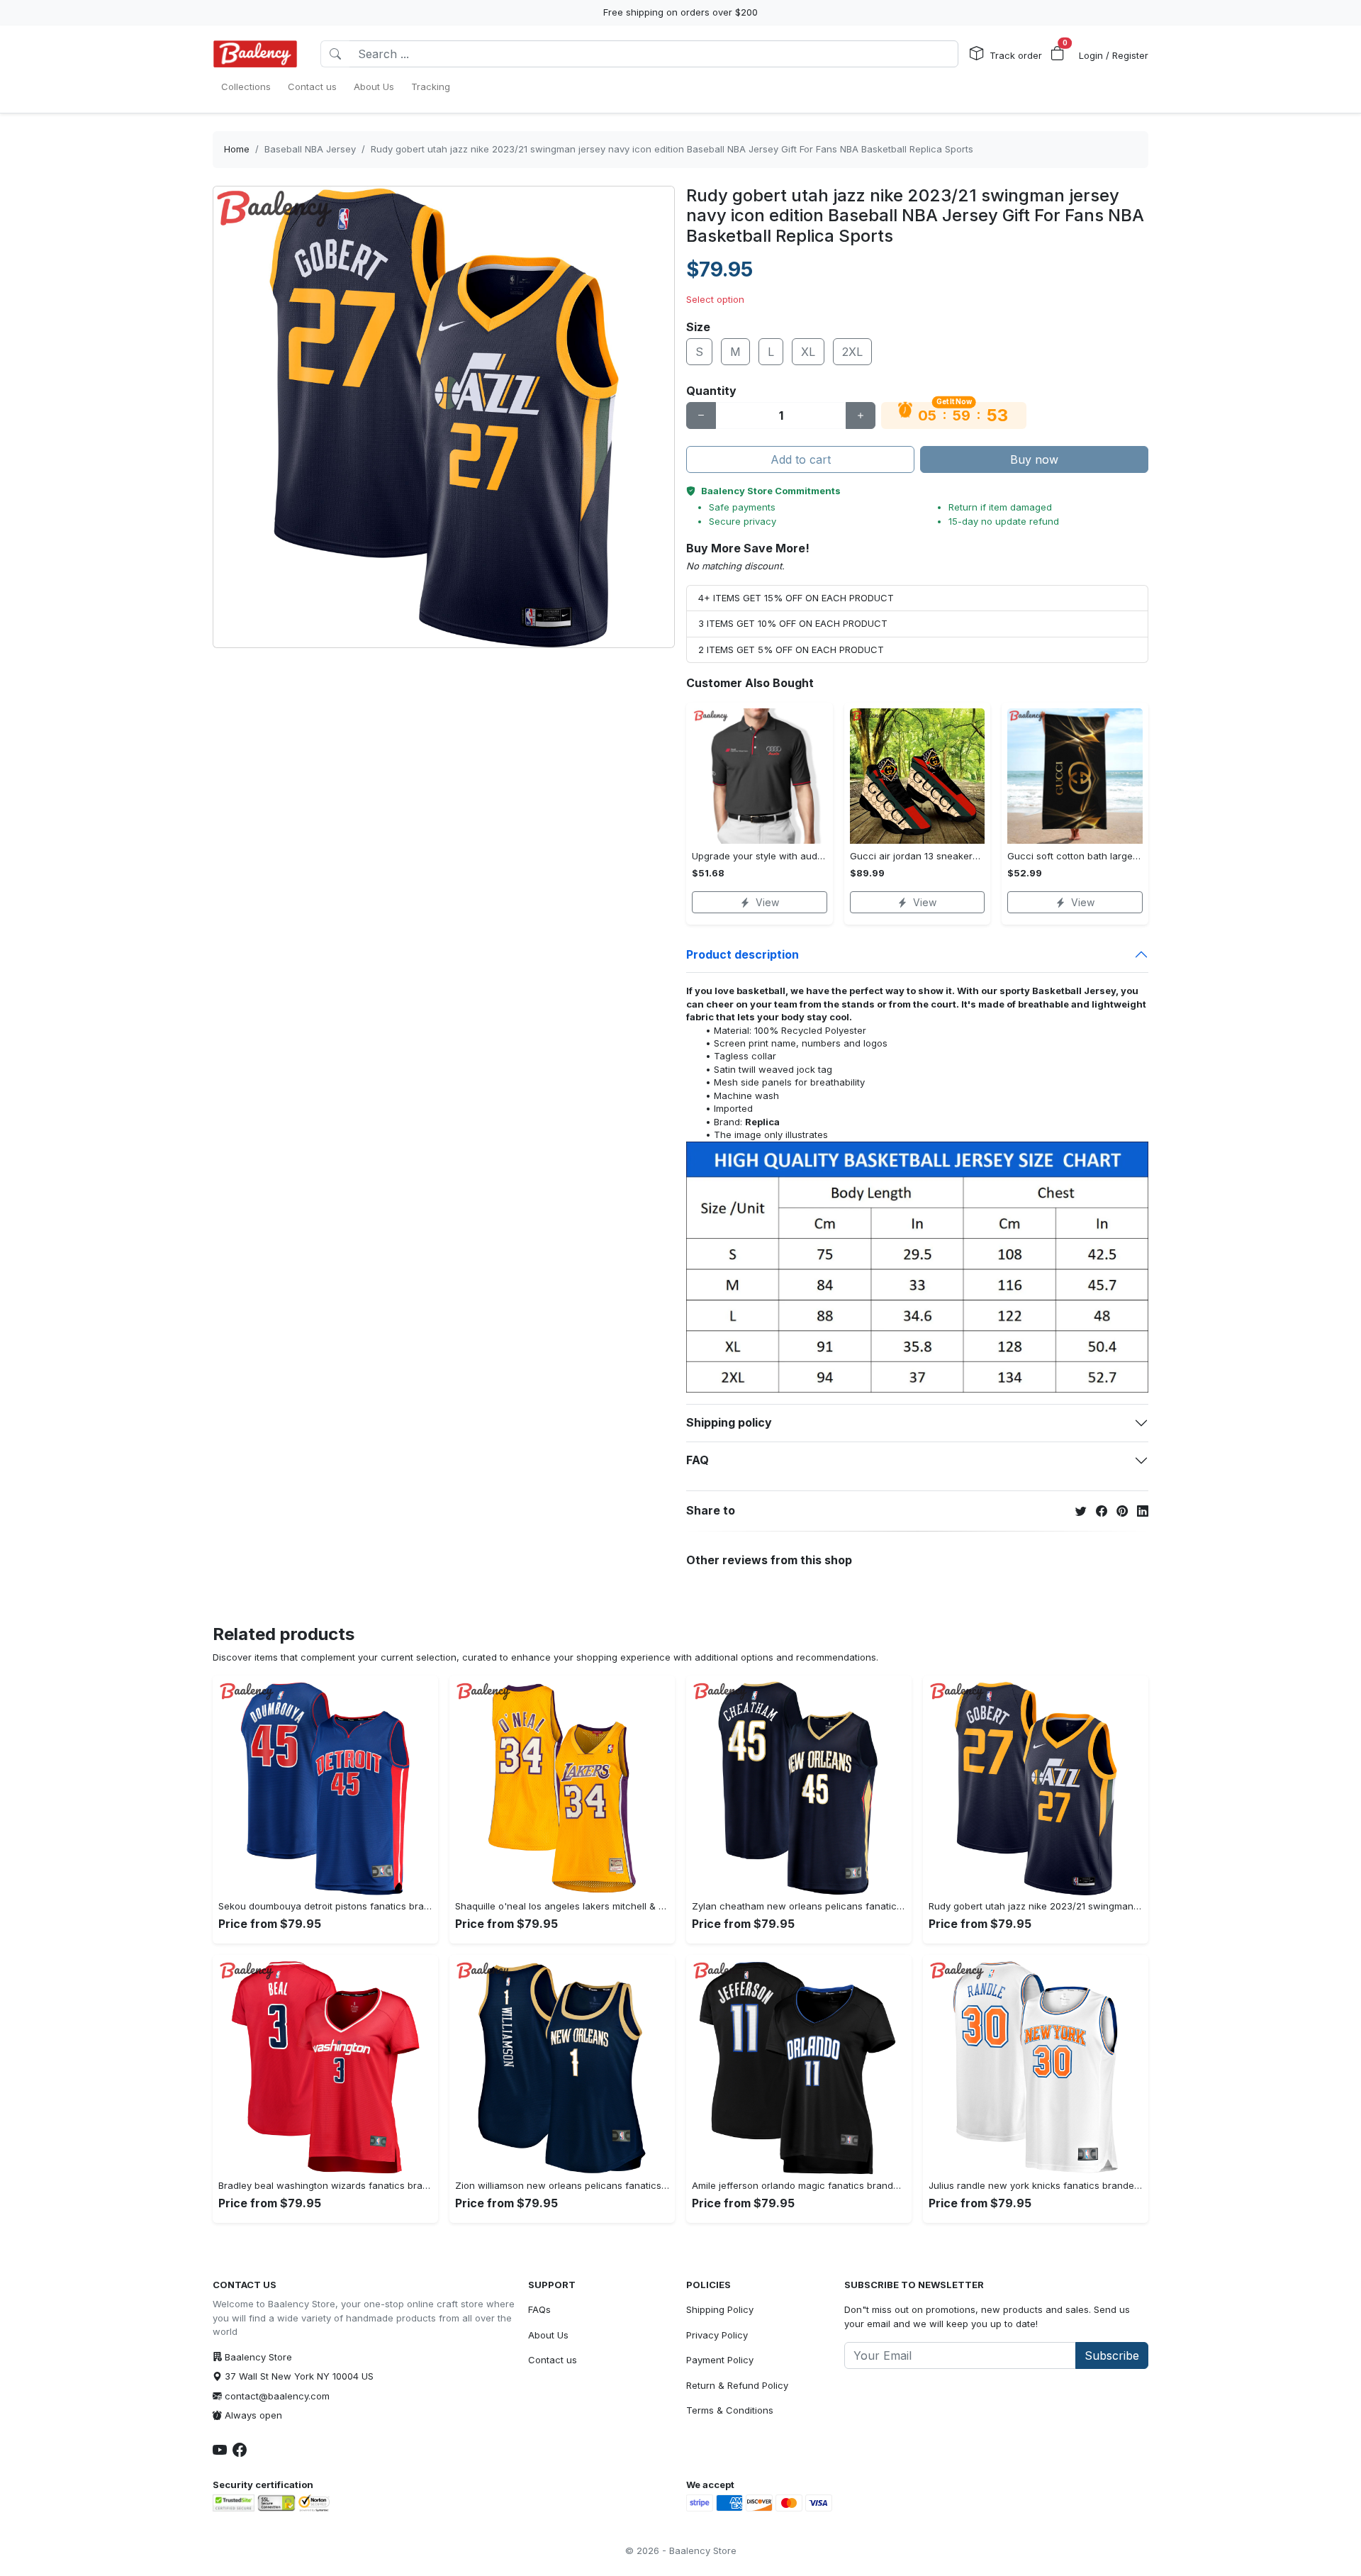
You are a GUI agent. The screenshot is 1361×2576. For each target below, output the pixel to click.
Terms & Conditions (730, 2410)
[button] (1058, 54)
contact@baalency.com (277, 2396)
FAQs (539, 2309)
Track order (1016, 55)
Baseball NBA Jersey (310, 149)
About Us (548, 2335)
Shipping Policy (720, 2309)
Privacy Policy (717, 2335)
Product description (743, 954)
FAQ (698, 1460)
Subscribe (1112, 2355)
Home (237, 149)
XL (808, 352)
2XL (852, 352)
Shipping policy (729, 1422)
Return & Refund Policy (737, 2385)
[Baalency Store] (255, 54)
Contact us (553, 2360)
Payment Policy (720, 2360)
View (767, 902)
